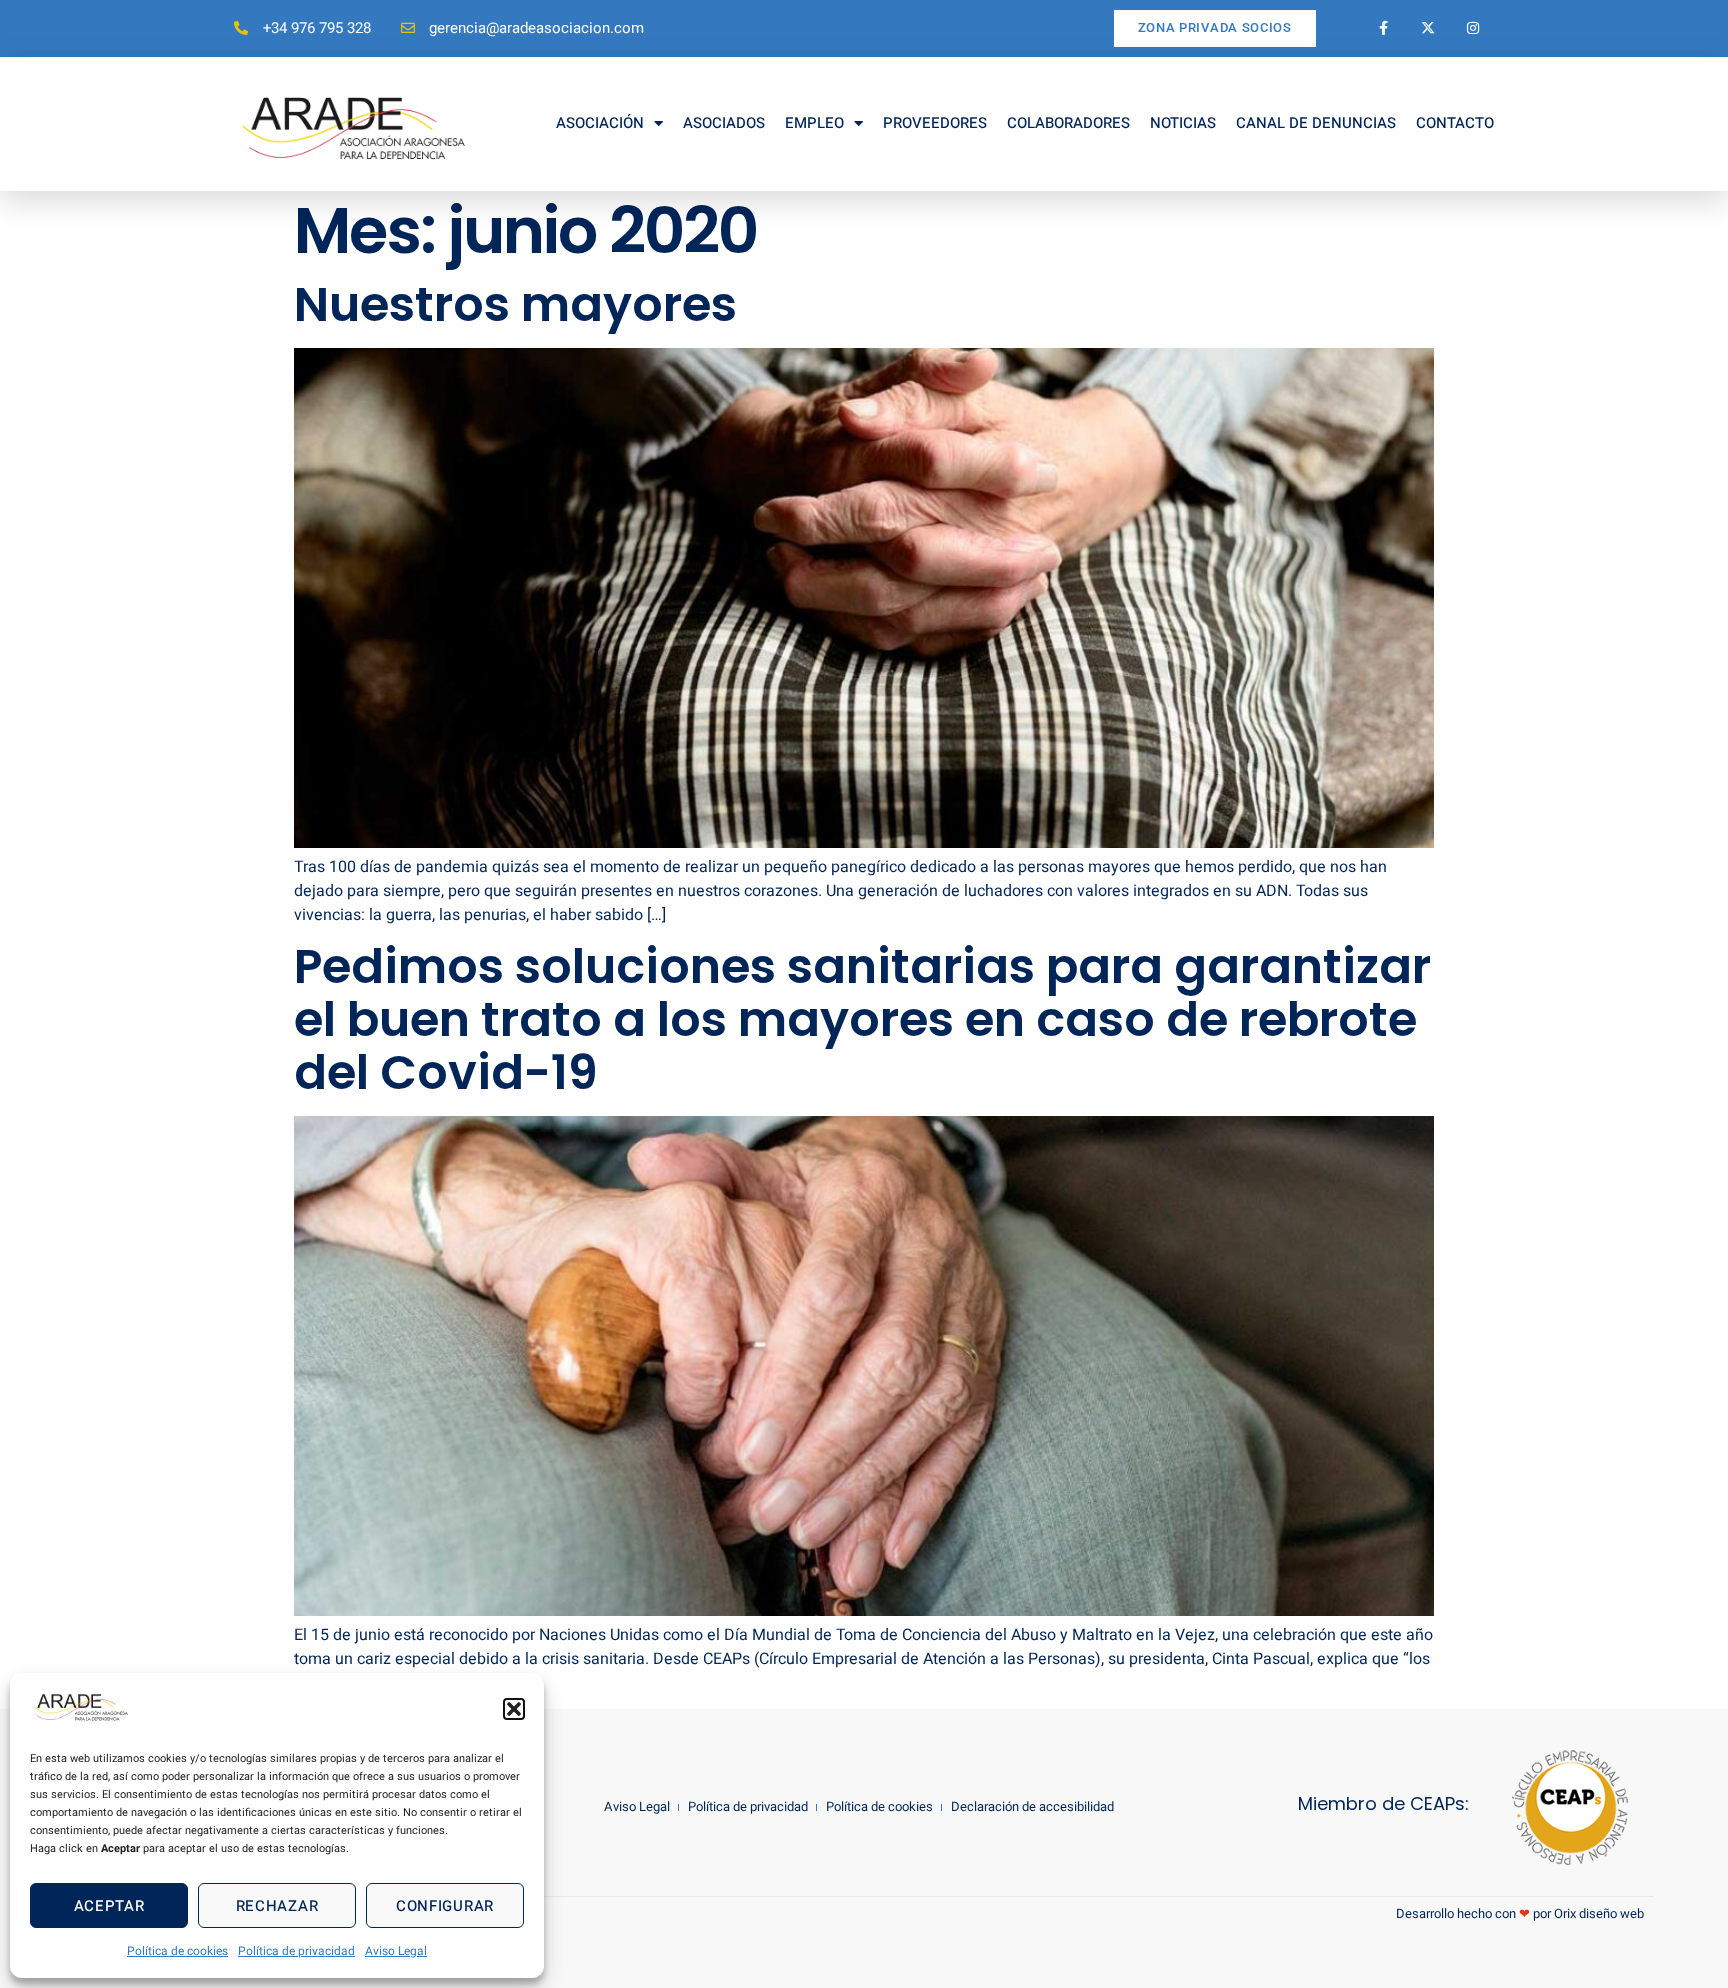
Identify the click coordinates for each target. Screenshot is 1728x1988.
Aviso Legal (396, 1951)
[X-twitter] (1428, 28)
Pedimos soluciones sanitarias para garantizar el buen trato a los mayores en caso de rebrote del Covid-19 (862, 1019)
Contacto (1455, 123)
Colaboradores (1068, 123)
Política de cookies (177, 1951)
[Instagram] (1473, 28)
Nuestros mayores (515, 304)
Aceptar (109, 1906)
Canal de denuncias (1316, 123)
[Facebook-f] (1383, 28)
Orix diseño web (1599, 1913)
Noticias (1183, 123)
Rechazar (277, 1906)
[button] (514, 1709)
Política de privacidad (296, 1951)
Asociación (600, 123)
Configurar (445, 1906)
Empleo (814, 123)
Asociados (724, 123)
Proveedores (935, 123)
